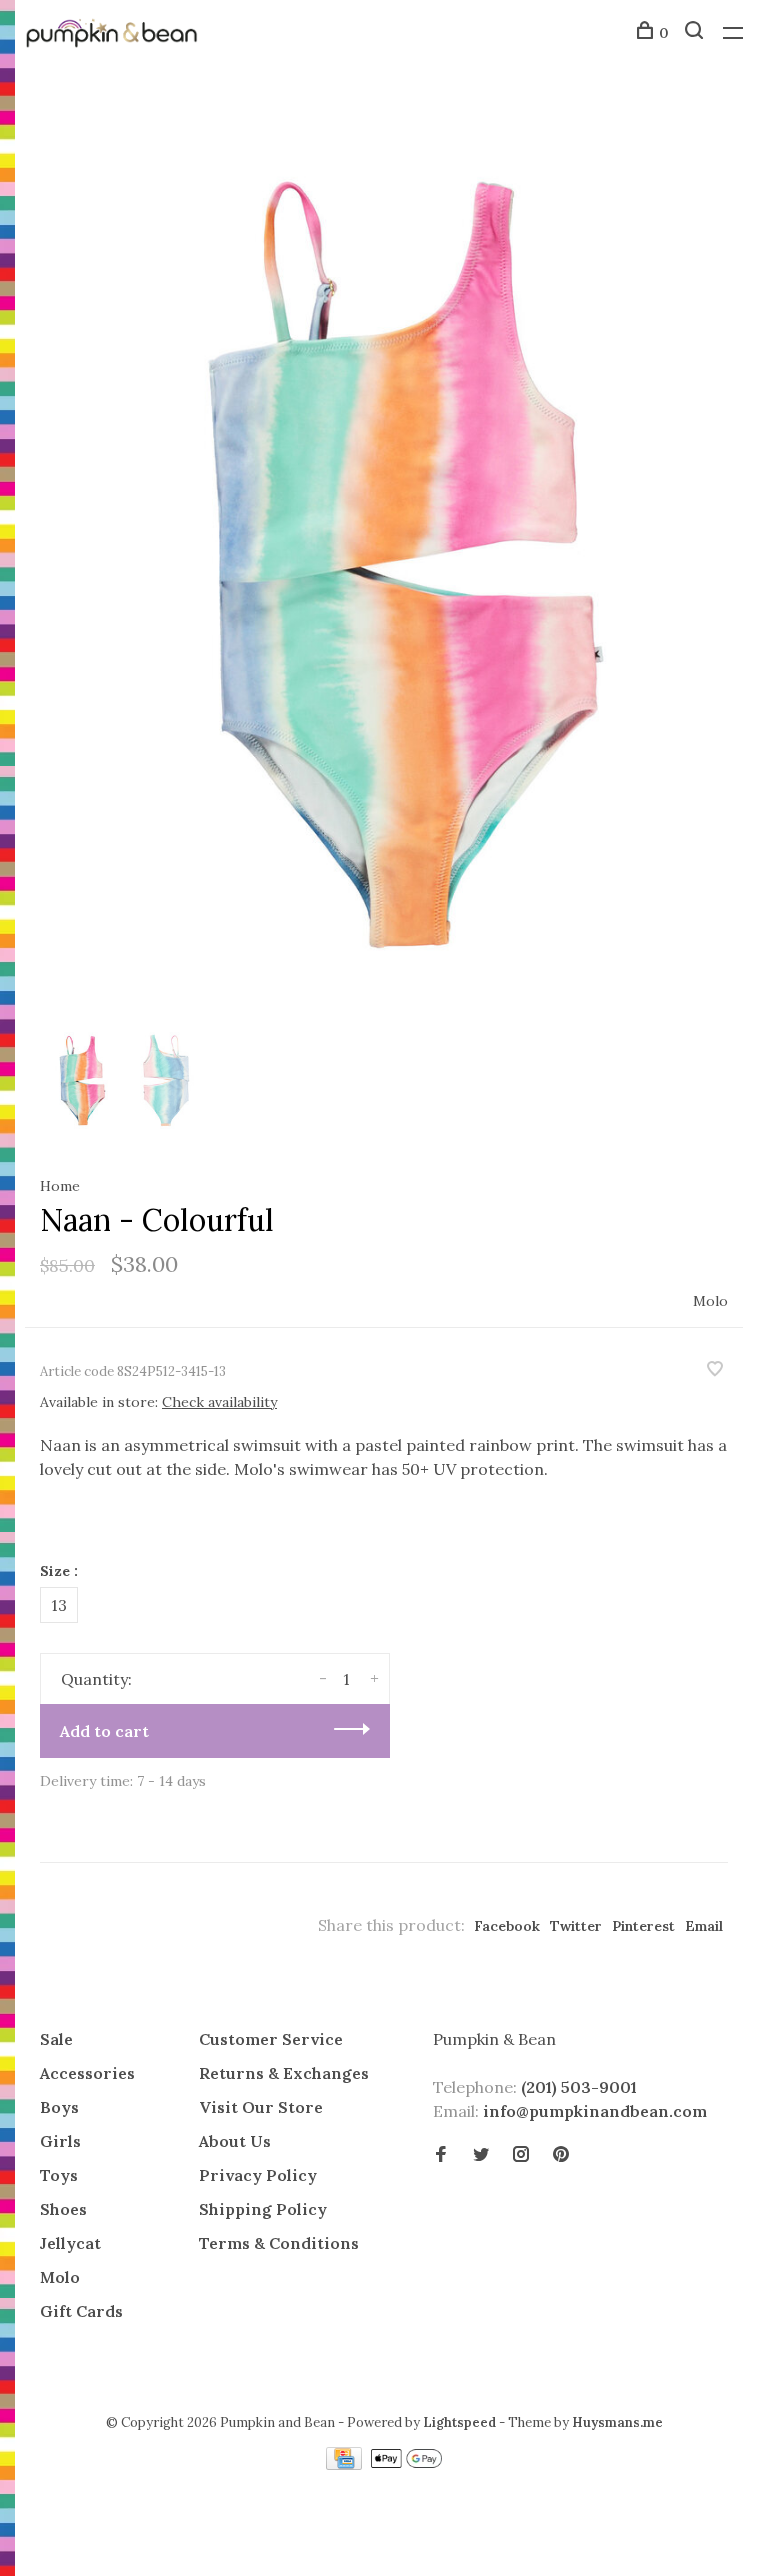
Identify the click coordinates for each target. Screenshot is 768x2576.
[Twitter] (481, 2155)
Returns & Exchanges (284, 2073)
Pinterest (643, 1926)
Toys (59, 2175)
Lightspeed (459, 2422)
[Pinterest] (561, 2155)
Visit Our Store (261, 2107)
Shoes (63, 2209)
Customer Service (271, 2039)
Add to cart (104, 1731)
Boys (59, 2107)
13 (59, 1605)
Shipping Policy (263, 2209)
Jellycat (70, 2243)
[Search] (696, 33)
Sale (56, 2039)
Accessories (87, 2073)
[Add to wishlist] (715, 1370)
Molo (710, 1301)
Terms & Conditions (279, 2243)
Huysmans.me (617, 2422)
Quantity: (96, 1679)
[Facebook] (441, 2155)
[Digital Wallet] (406, 2464)
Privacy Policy (258, 2175)
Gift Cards (81, 2311)
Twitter (576, 1926)
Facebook (507, 1926)
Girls (60, 2141)
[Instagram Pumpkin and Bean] (521, 2155)
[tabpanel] (384, 563)
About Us (235, 2141)
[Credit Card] (346, 2464)
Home (60, 1186)
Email (704, 1926)
